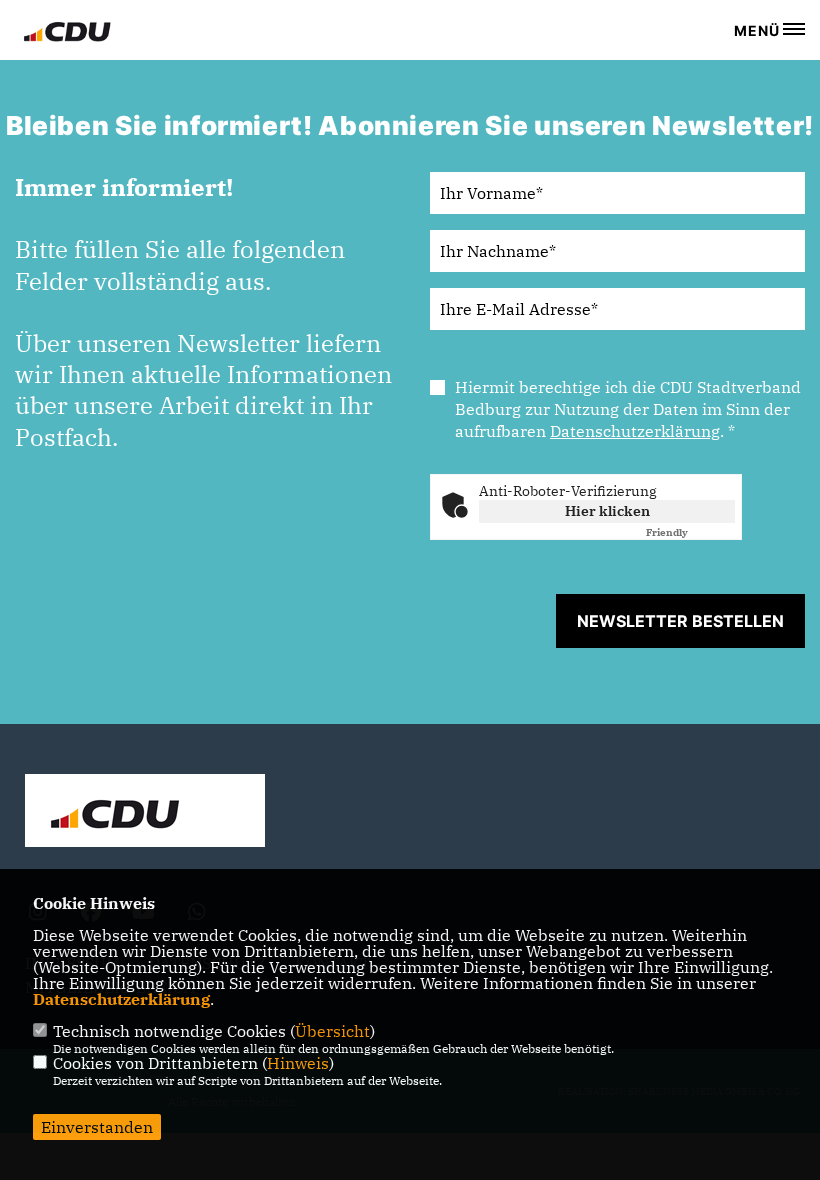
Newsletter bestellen (680, 621)
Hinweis (298, 1063)
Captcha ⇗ (690, 532)
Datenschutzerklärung (635, 431)
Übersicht (332, 1031)
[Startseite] (145, 813)
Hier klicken (607, 511)
